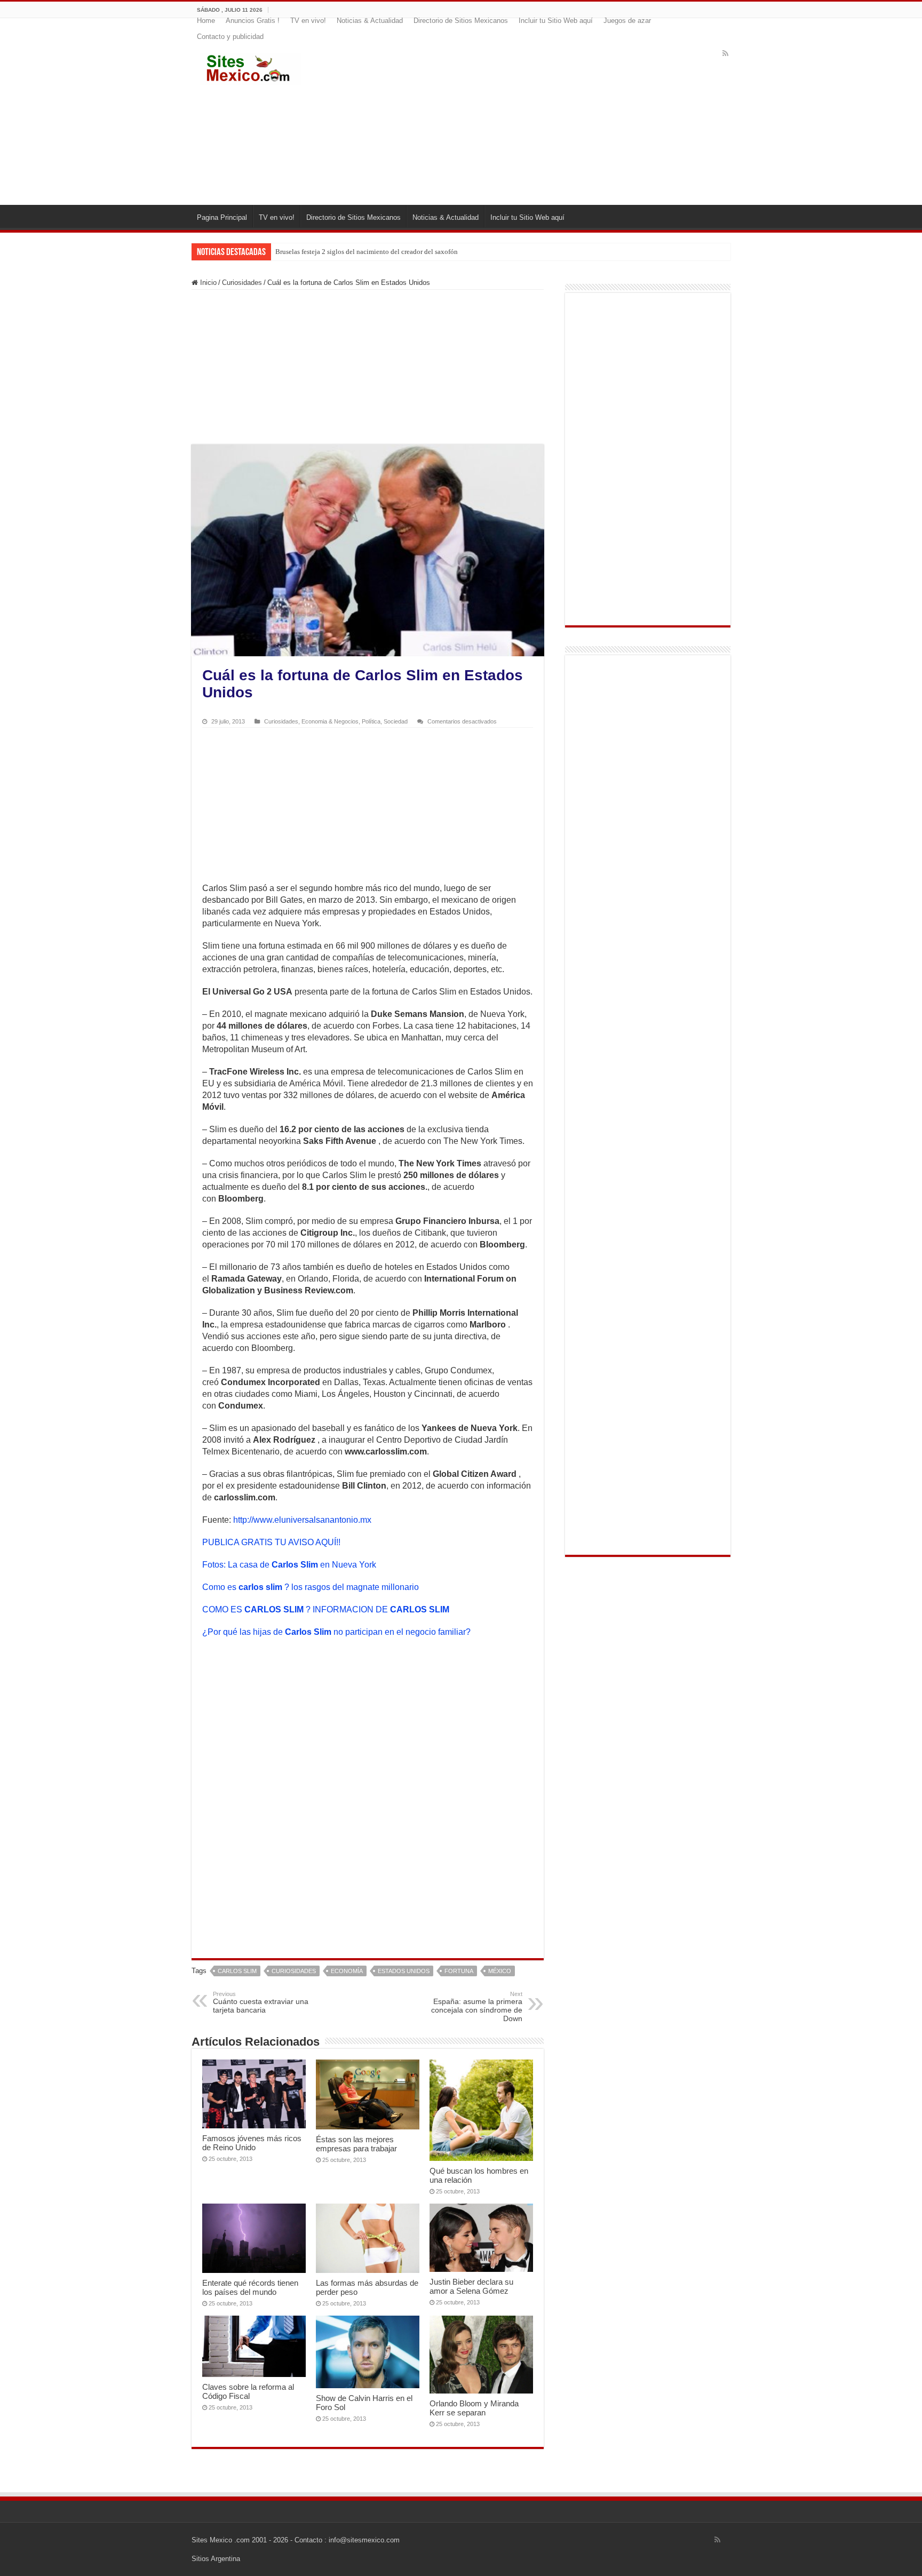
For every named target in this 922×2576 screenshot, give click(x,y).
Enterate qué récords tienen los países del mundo (250, 2287)
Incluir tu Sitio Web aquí (556, 21)
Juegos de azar (627, 21)
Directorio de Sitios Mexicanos (461, 21)
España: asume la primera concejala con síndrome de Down (477, 2007)
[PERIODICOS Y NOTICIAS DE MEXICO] (250, 67)
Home (206, 21)
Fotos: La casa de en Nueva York (289, 1565)
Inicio (207, 283)
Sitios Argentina (216, 2559)
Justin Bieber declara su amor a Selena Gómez (471, 2286)
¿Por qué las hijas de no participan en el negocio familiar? (336, 1632)
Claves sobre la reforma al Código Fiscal (248, 2391)
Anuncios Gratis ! (253, 21)
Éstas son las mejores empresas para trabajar (356, 2144)
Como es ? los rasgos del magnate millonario (311, 1587)
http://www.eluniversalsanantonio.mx (302, 1520)
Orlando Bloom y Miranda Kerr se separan (474, 2408)
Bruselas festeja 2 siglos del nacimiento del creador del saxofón (367, 252)
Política (371, 721)
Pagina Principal (222, 217)
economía (347, 1971)
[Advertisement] (526, 120)
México (500, 1971)
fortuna (459, 1971)
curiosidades (294, 1971)
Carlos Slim (237, 1971)
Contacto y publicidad (230, 37)
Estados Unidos (404, 1971)
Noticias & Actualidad (370, 21)
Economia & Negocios (330, 721)
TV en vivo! (308, 21)
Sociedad (396, 721)
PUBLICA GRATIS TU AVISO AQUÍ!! (271, 1542)
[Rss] (725, 53)
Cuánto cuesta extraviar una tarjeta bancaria (261, 2002)
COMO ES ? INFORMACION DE (326, 1609)
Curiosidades (242, 283)
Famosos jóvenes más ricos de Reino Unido (252, 2143)
